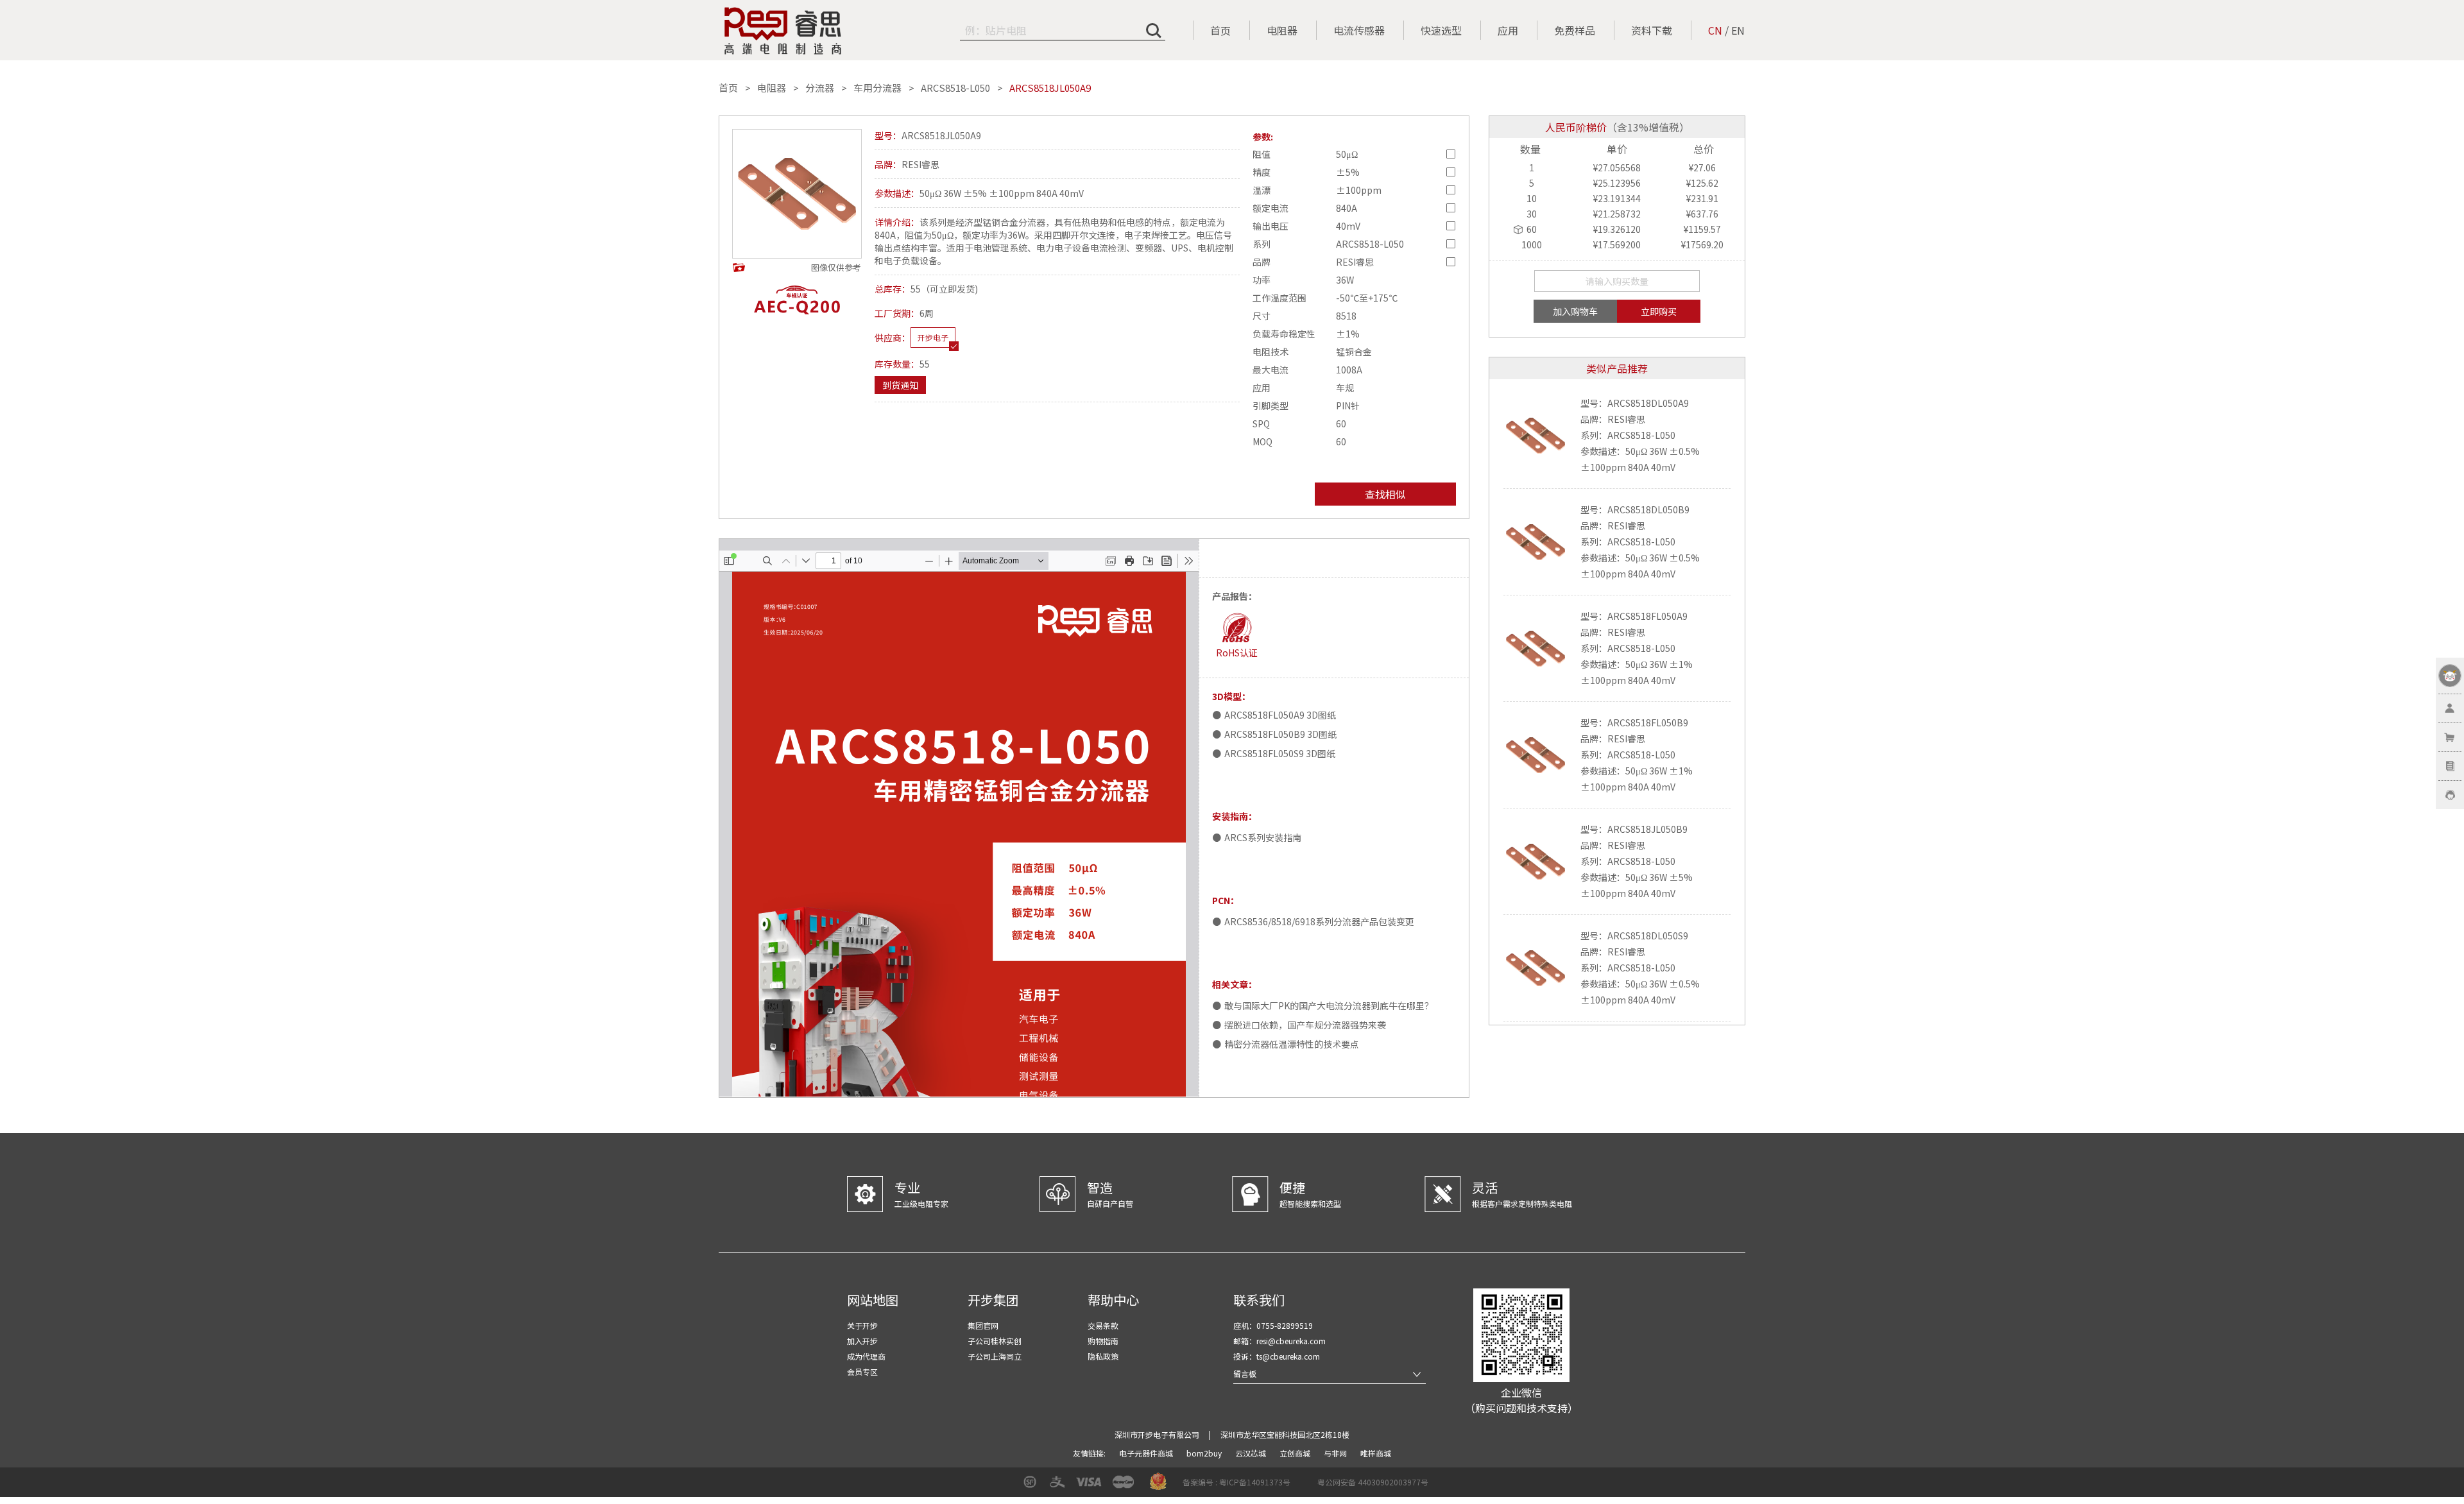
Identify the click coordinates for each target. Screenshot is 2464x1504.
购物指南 (1103, 1341)
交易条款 (1103, 1325)
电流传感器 (1359, 30)
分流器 (820, 88)
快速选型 (1441, 30)
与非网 (1336, 1453)
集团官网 (983, 1325)
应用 (1508, 30)
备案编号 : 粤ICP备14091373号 (1236, 1482)
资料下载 (1652, 30)
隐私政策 (1103, 1356)
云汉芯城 (1252, 1453)
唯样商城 (1376, 1453)
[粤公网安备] (1309, 1486)
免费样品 (1575, 30)
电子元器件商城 (1147, 1453)
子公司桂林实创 (995, 1341)
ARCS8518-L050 (955, 88)
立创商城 (1296, 1453)
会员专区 (862, 1372)
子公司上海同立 (995, 1356)
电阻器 (1282, 30)
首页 (1220, 30)
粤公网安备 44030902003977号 (1373, 1482)
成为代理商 (866, 1356)
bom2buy (1205, 1453)
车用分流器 (877, 88)
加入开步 (862, 1341)
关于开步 (862, 1325)
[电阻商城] (783, 31)
